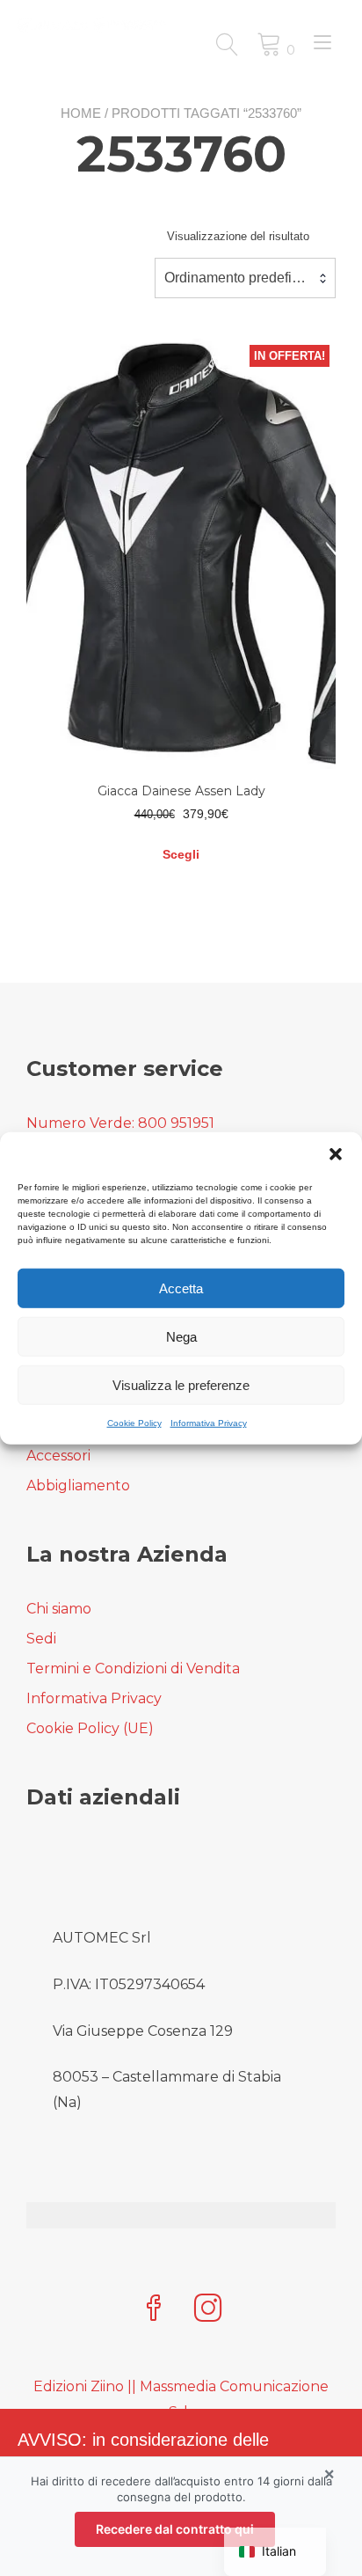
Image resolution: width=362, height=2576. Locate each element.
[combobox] (245, 278)
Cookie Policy (134, 1423)
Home (81, 113)
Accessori (58, 1456)
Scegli (181, 854)
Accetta (181, 1288)
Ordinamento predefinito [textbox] (239, 278)
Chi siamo (59, 1609)
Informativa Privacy (209, 1423)
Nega (181, 1336)
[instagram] (208, 2310)
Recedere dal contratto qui (175, 2529)
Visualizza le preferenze (181, 1384)
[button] (336, 1154)
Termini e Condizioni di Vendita (133, 1669)
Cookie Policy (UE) (90, 1728)
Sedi (41, 1639)
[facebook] (154, 2310)
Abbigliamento (78, 1486)
